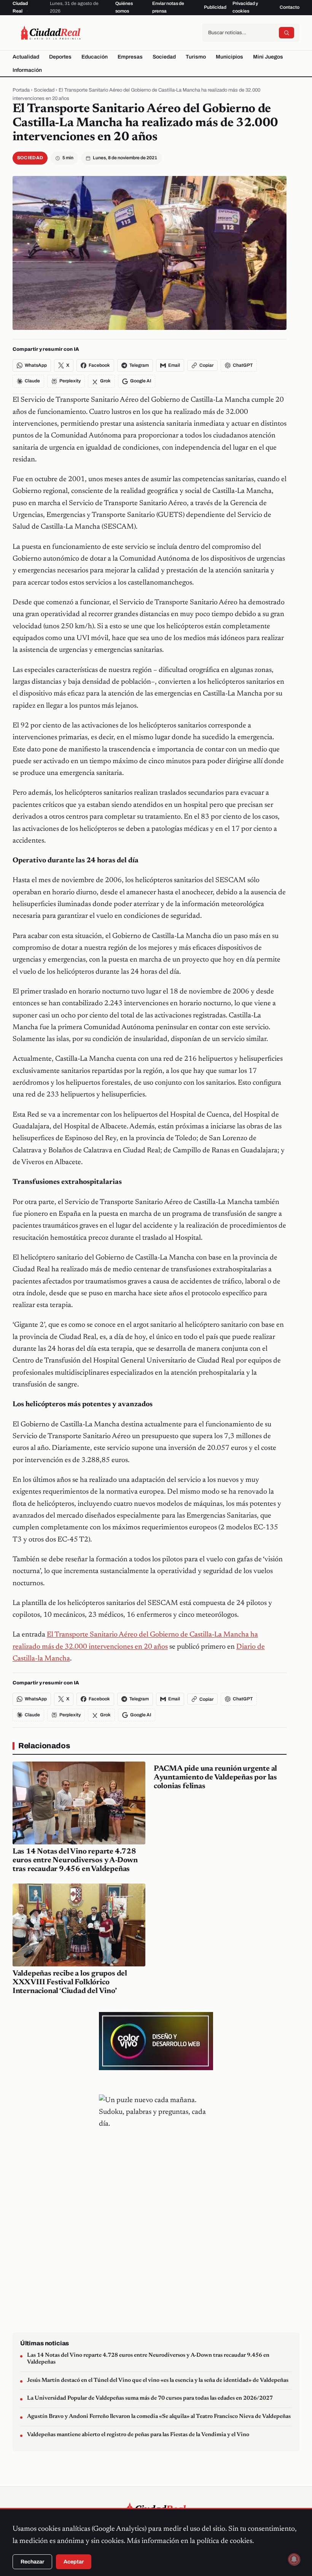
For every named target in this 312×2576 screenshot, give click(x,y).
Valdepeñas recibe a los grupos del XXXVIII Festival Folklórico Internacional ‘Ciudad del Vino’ (70, 1982)
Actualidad (26, 57)
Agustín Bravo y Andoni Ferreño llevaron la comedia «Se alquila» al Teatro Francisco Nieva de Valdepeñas (159, 2417)
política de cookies (224, 2541)
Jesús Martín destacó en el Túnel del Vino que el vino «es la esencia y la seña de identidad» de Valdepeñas (158, 2380)
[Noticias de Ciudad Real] (51, 33)
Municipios (229, 57)
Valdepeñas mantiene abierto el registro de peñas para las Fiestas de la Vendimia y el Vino (138, 2435)
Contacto (290, 7)
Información (27, 70)
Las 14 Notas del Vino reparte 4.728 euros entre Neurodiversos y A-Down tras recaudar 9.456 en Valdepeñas (75, 1860)
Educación (95, 57)
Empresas (130, 57)
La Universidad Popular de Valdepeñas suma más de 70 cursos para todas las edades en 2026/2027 (150, 2398)
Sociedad (164, 57)
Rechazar (32, 2562)
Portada (21, 90)
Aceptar (74, 2562)
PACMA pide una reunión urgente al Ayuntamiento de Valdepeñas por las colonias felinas (215, 1778)
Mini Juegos (268, 57)
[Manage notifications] (294, 2559)
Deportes (60, 57)
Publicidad (215, 7)
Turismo (196, 57)
